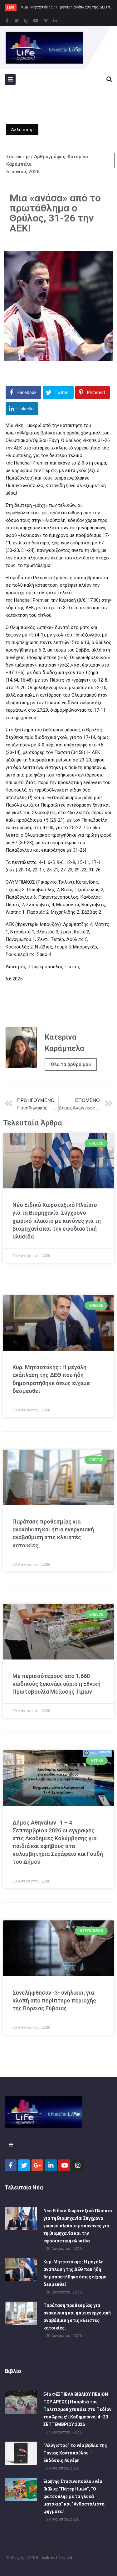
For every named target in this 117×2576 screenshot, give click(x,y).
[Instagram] (26, 21)
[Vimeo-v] (46, 21)
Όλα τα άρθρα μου (71, 1064)
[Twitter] (17, 21)
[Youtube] (36, 21)
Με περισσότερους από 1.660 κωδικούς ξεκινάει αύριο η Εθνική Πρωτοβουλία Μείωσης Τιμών (56, 1684)
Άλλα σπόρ (22, 130)
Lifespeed (64, 2558)
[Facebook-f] (7, 21)
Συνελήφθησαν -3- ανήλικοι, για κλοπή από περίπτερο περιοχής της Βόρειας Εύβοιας (54, 2000)
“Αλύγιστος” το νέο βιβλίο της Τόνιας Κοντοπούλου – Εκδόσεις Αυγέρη (75, 2453)
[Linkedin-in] (55, 21)
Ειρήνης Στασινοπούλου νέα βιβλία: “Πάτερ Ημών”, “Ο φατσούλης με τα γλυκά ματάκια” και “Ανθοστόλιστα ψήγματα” (74, 2496)
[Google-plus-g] (37, 2165)
